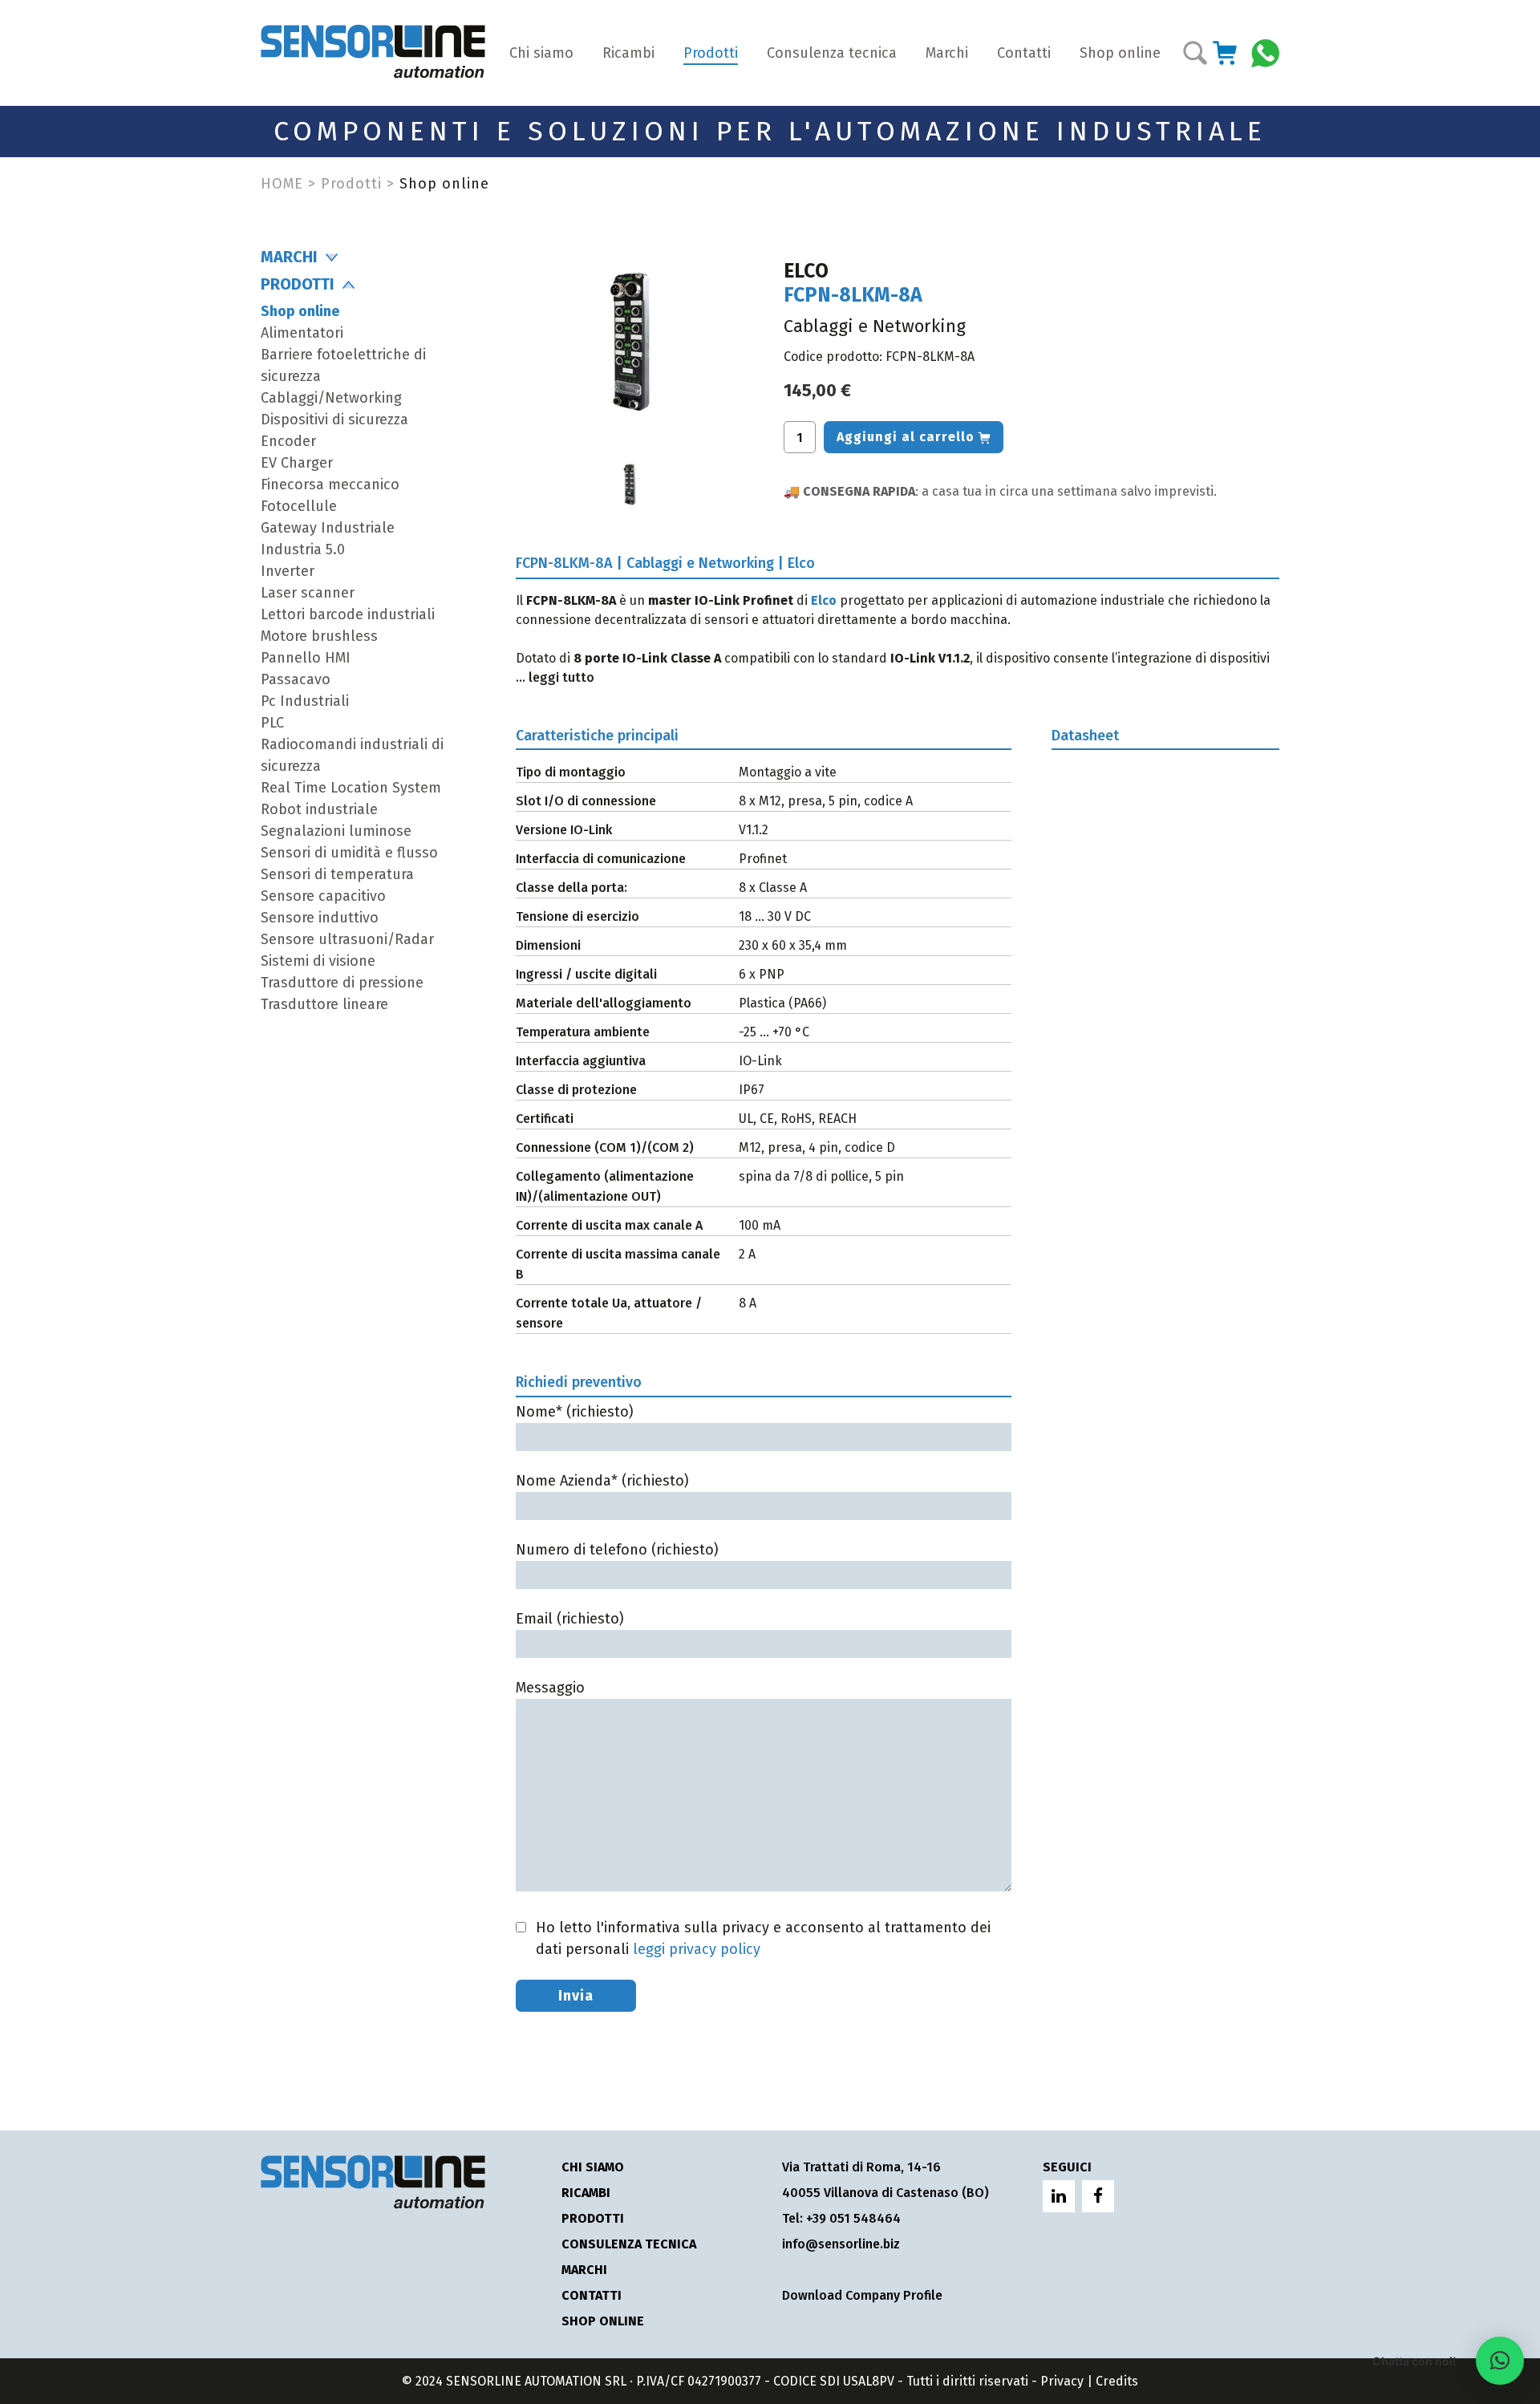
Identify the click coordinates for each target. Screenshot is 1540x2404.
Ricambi (628, 53)
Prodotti (711, 53)
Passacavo (296, 679)
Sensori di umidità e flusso (349, 853)
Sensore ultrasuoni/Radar (347, 939)
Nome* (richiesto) (575, 1412)
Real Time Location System (351, 788)
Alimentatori (302, 333)
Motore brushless (319, 636)
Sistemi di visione (318, 961)
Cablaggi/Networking (331, 398)
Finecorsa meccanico (330, 484)
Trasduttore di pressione (342, 983)
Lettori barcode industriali (348, 614)
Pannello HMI (306, 658)
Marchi (947, 53)
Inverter (288, 571)
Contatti (1024, 53)
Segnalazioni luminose (336, 831)
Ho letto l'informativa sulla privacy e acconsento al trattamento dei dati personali (763, 1938)
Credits (1117, 2381)
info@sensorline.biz (841, 2244)
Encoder (288, 441)
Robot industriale (319, 809)
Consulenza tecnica (832, 53)
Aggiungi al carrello (906, 437)
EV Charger (297, 463)
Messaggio (550, 1688)
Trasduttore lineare (324, 1004)
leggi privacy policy (697, 1949)
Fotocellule (299, 506)
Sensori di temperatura (337, 874)
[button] (1500, 2361)
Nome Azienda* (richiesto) (602, 1481)
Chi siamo (541, 53)
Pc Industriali (305, 701)
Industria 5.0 (303, 549)
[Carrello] (1225, 53)
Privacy (1062, 2381)
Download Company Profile (862, 2295)
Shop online (1120, 53)
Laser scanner (308, 593)
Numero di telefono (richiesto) (617, 1550)
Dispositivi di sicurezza (334, 420)
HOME (282, 184)
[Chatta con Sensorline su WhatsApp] (1265, 52)
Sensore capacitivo (323, 896)
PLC (272, 723)
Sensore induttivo (320, 918)
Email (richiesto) (570, 1619)
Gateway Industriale (328, 528)
